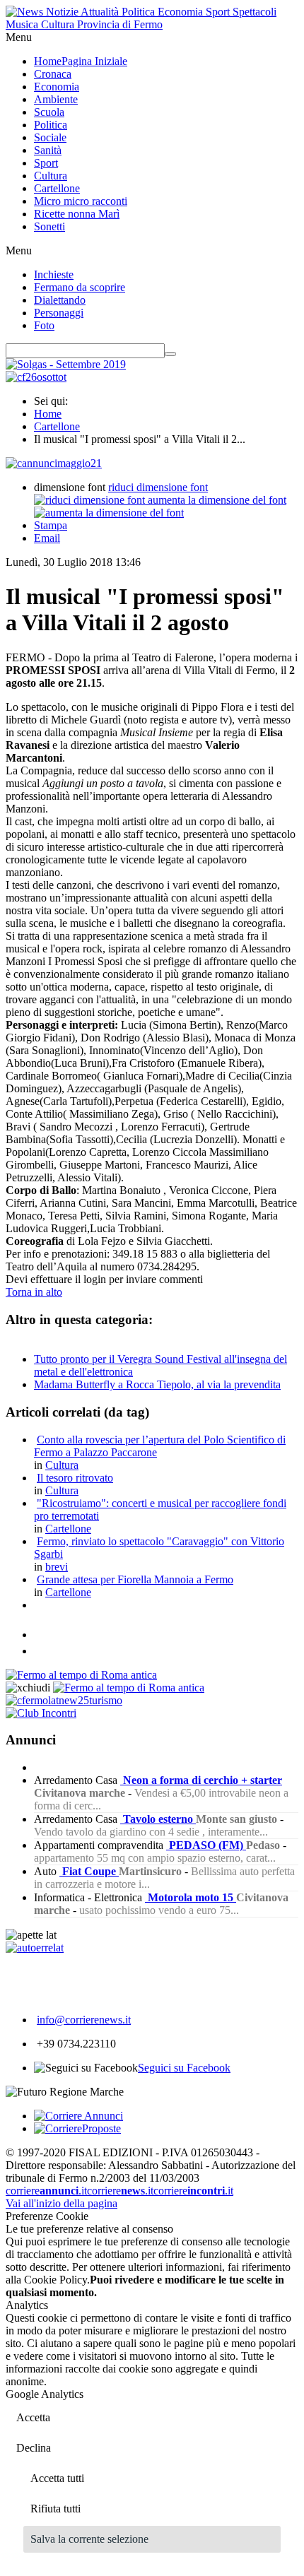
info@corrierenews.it (84, 2020)
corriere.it (46, 2191)
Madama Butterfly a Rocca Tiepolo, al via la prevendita (157, 1384)
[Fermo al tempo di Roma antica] (81, 1675)
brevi (57, 1567)
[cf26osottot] (36, 377)
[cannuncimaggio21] (54, 463)
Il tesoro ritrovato (75, 1478)
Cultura (62, 1465)
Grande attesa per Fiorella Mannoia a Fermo (135, 1579)
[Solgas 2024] (66, 364)
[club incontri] (41, 1713)
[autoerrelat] (35, 1948)
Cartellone (57, 426)
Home (48, 414)
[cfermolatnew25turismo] (64, 1700)
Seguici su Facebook (184, 2068)
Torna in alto (34, 1292)
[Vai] (170, 354)
